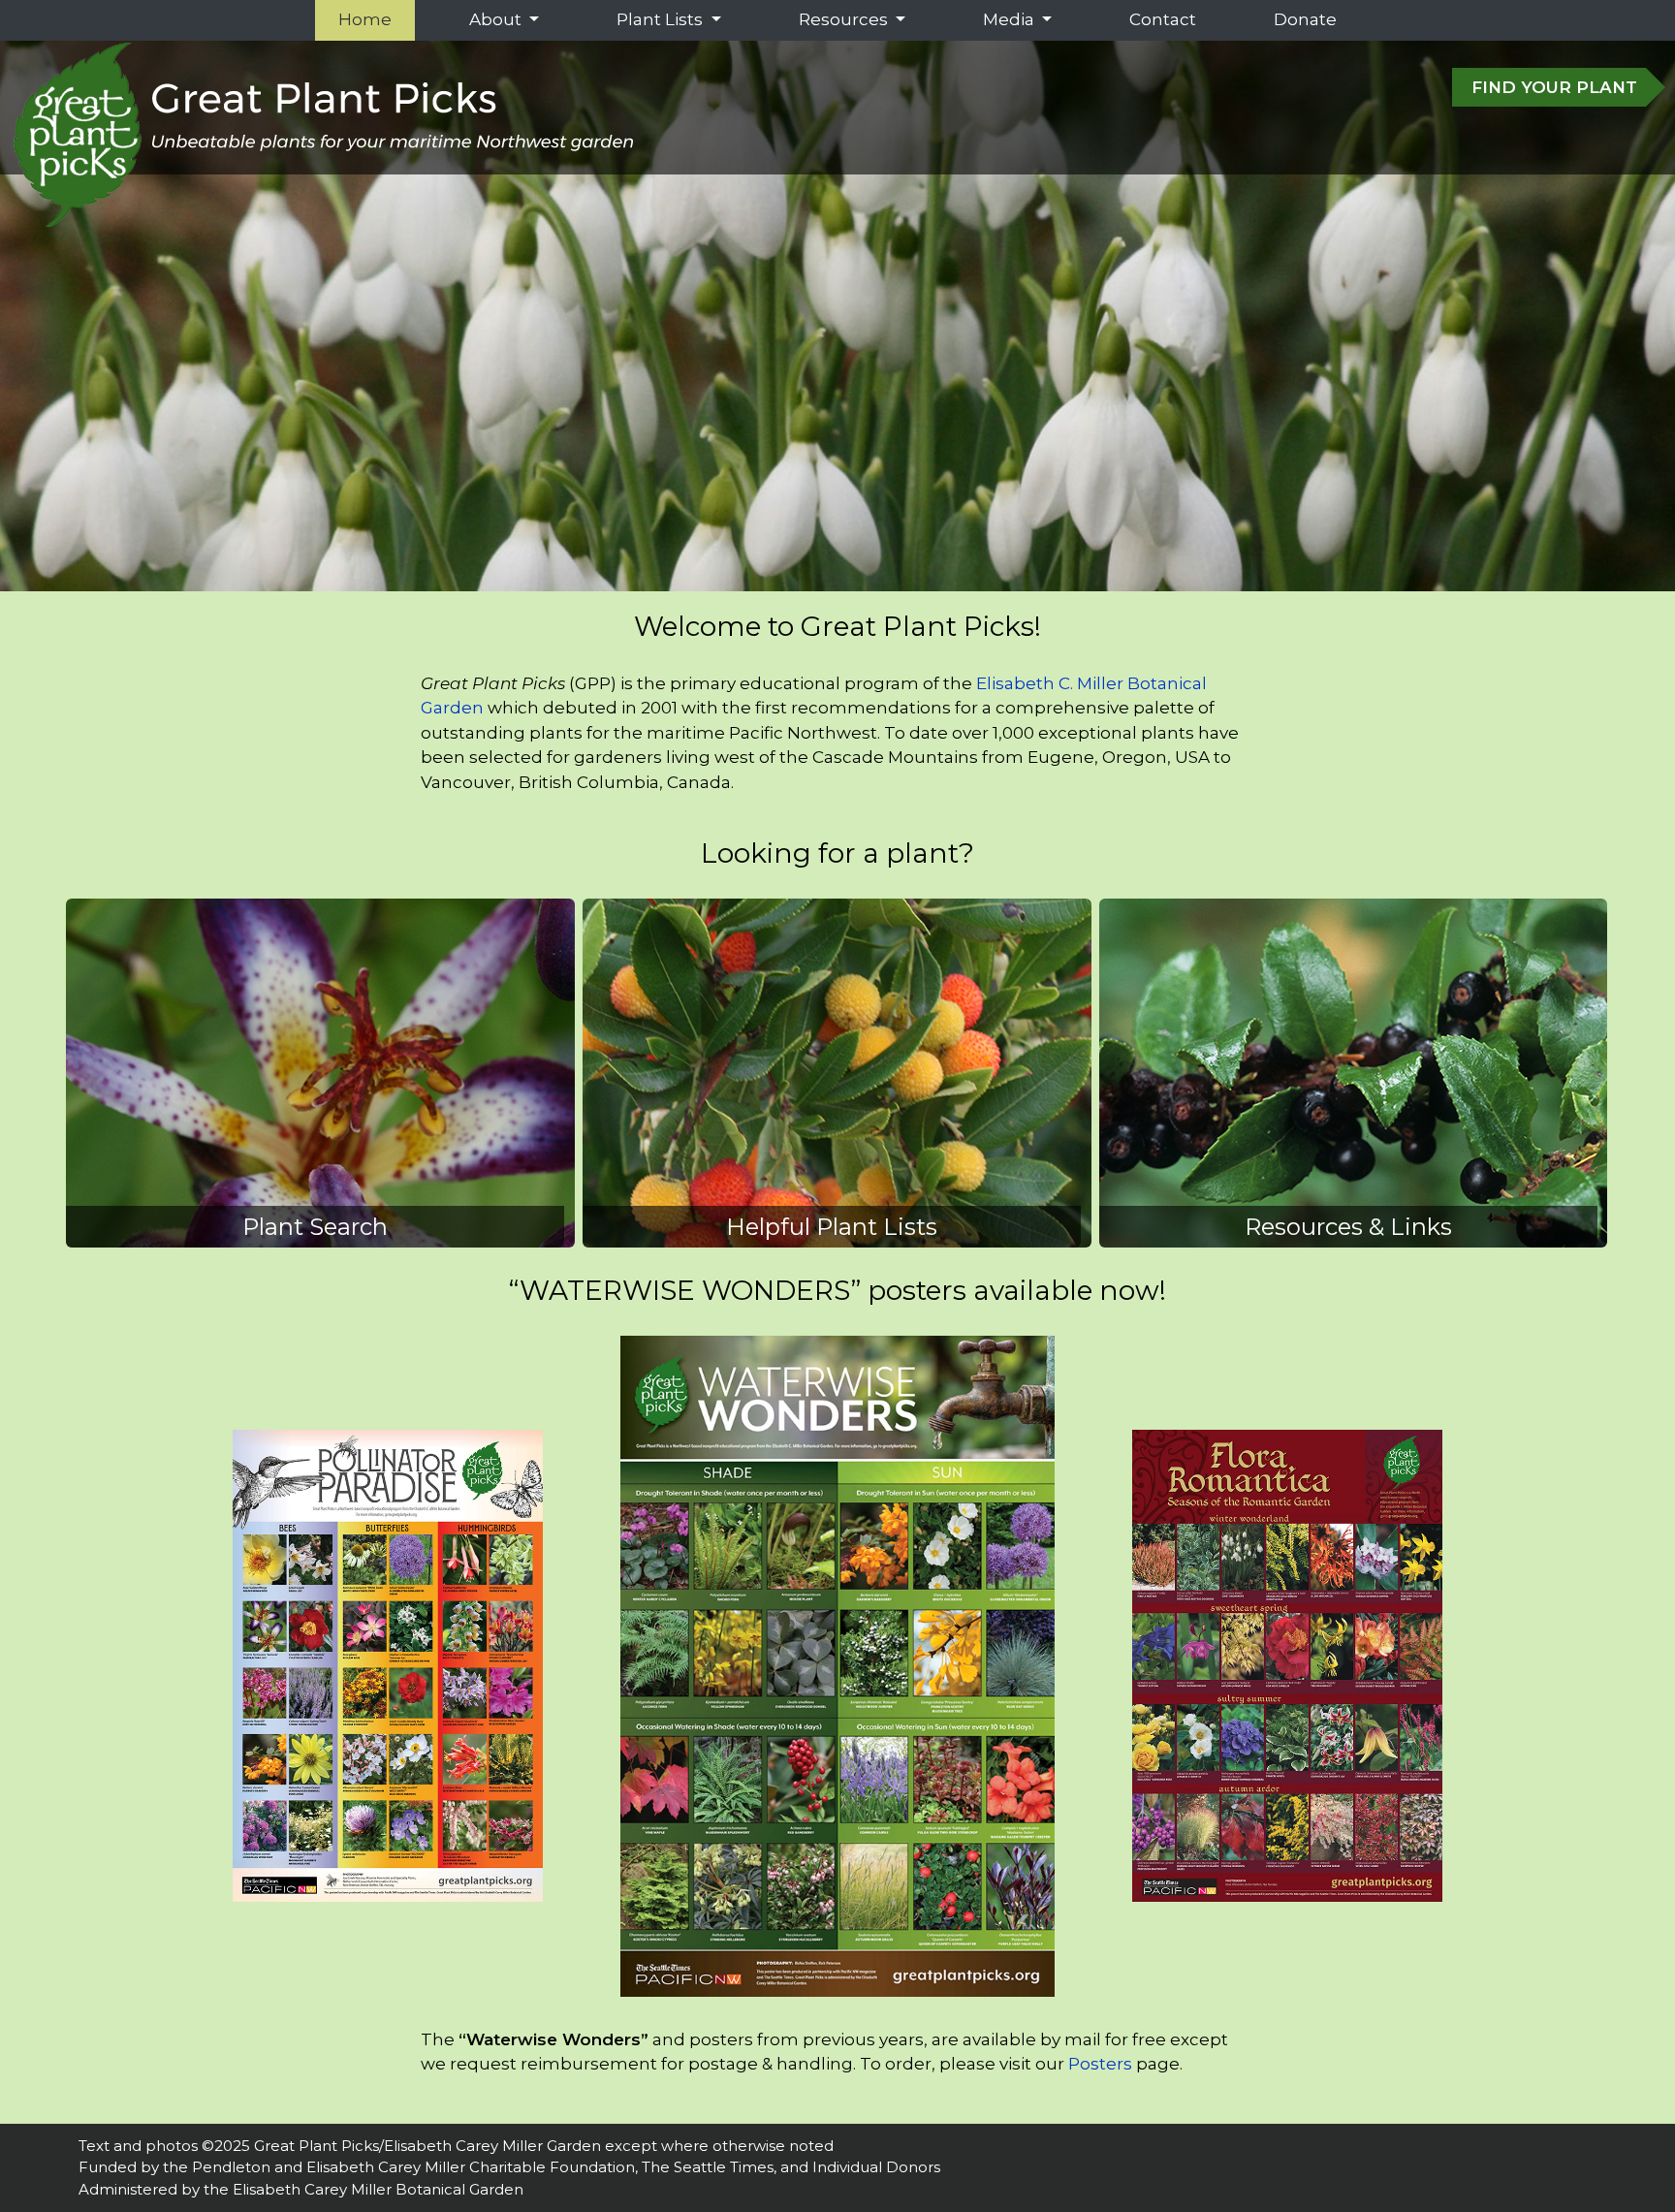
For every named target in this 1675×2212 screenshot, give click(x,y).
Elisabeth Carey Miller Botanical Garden (378, 2189)
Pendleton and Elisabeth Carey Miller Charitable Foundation (413, 2167)
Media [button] (1011, 19)
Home (369, 19)
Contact (1163, 19)
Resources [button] (845, 19)
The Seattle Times (708, 2167)
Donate (1305, 19)
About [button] (497, 19)
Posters (1100, 2064)
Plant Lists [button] (662, 19)
